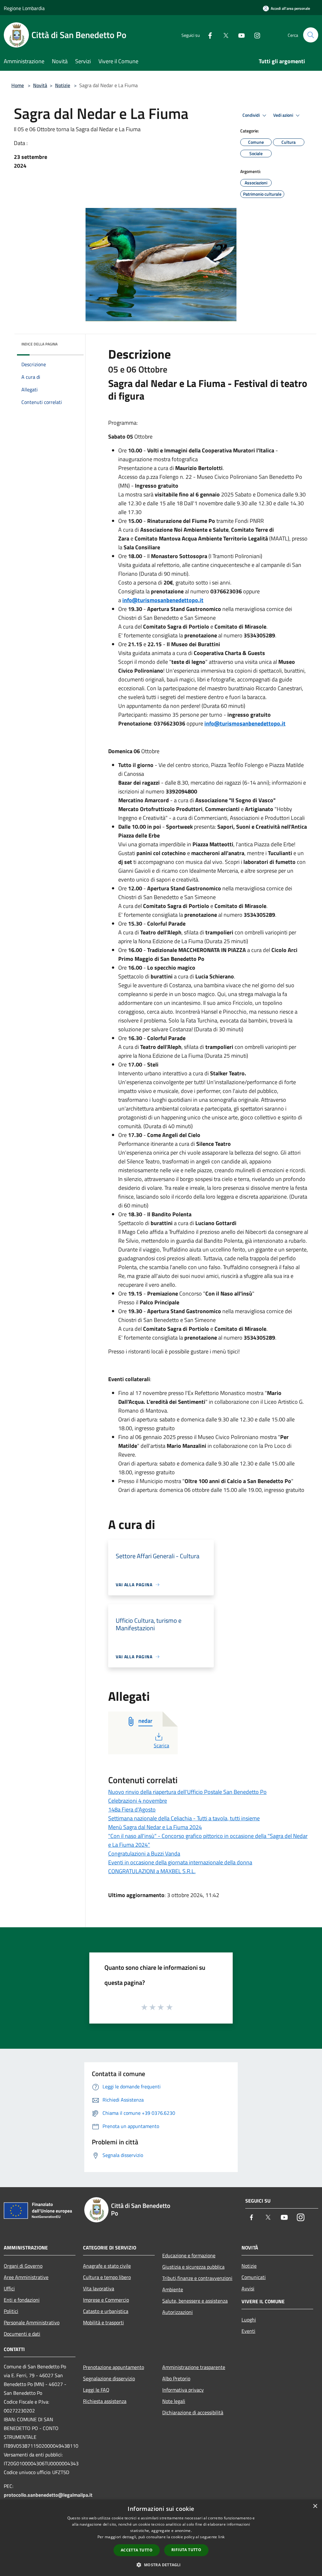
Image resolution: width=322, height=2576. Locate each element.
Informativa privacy (183, 2390)
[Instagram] (255, 35)
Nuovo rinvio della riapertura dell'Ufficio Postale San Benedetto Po (187, 1792)
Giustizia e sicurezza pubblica (193, 2267)
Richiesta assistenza (105, 2401)
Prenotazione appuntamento (114, 2367)
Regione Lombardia (24, 8)
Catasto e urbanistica (106, 2311)
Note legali (174, 2401)
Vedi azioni (284, 115)
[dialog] (161, 2538)
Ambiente (173, 2289)
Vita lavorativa (99, 2288)
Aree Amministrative (26, 2277)
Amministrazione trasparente (194, 2367)
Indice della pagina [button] (39, 344)
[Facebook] (208, 35)
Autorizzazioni (178, 2312)
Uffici (9, 2288)
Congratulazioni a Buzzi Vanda (144, 1854)
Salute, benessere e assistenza (195, 2301)
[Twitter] (223, 35)
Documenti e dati (22, 2334)
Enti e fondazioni (22, 2300)
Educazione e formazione (189, 2255)
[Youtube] (239, 35)
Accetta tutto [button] (137, 2550)
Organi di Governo (23, 2266)
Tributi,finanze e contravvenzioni (197, 2278)
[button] (161, 2565)
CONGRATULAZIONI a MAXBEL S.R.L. (152, 1871)
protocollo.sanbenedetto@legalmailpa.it (48, 2495)
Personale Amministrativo (32, 2322)
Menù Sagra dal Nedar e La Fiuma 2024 (155, 1827)
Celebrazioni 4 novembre (138, 1801)
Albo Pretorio (176, 2378)
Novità (40, 85)
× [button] (315, 2506)
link (221, 2537)
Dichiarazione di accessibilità (193, 2412)
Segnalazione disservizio (109, 2378)
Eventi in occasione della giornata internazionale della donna (180, 1862)
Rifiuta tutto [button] (186, 2550)
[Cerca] (311, 35)
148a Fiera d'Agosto (132, 1809)
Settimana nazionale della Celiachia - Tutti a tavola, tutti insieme (184, 1818)
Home (18, 85)
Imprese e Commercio (106, 2300)
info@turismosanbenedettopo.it (163, 600)
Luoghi (249, 2320)
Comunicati (254, 2277)
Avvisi (248, 2288)
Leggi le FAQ (96, 2390)
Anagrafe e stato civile (107, 2266)
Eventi (248, 2331)
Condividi (252, 115)
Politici (11, 2311)
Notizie (63, 85)
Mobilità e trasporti (103, 2322)
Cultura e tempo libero (107, 2277)
